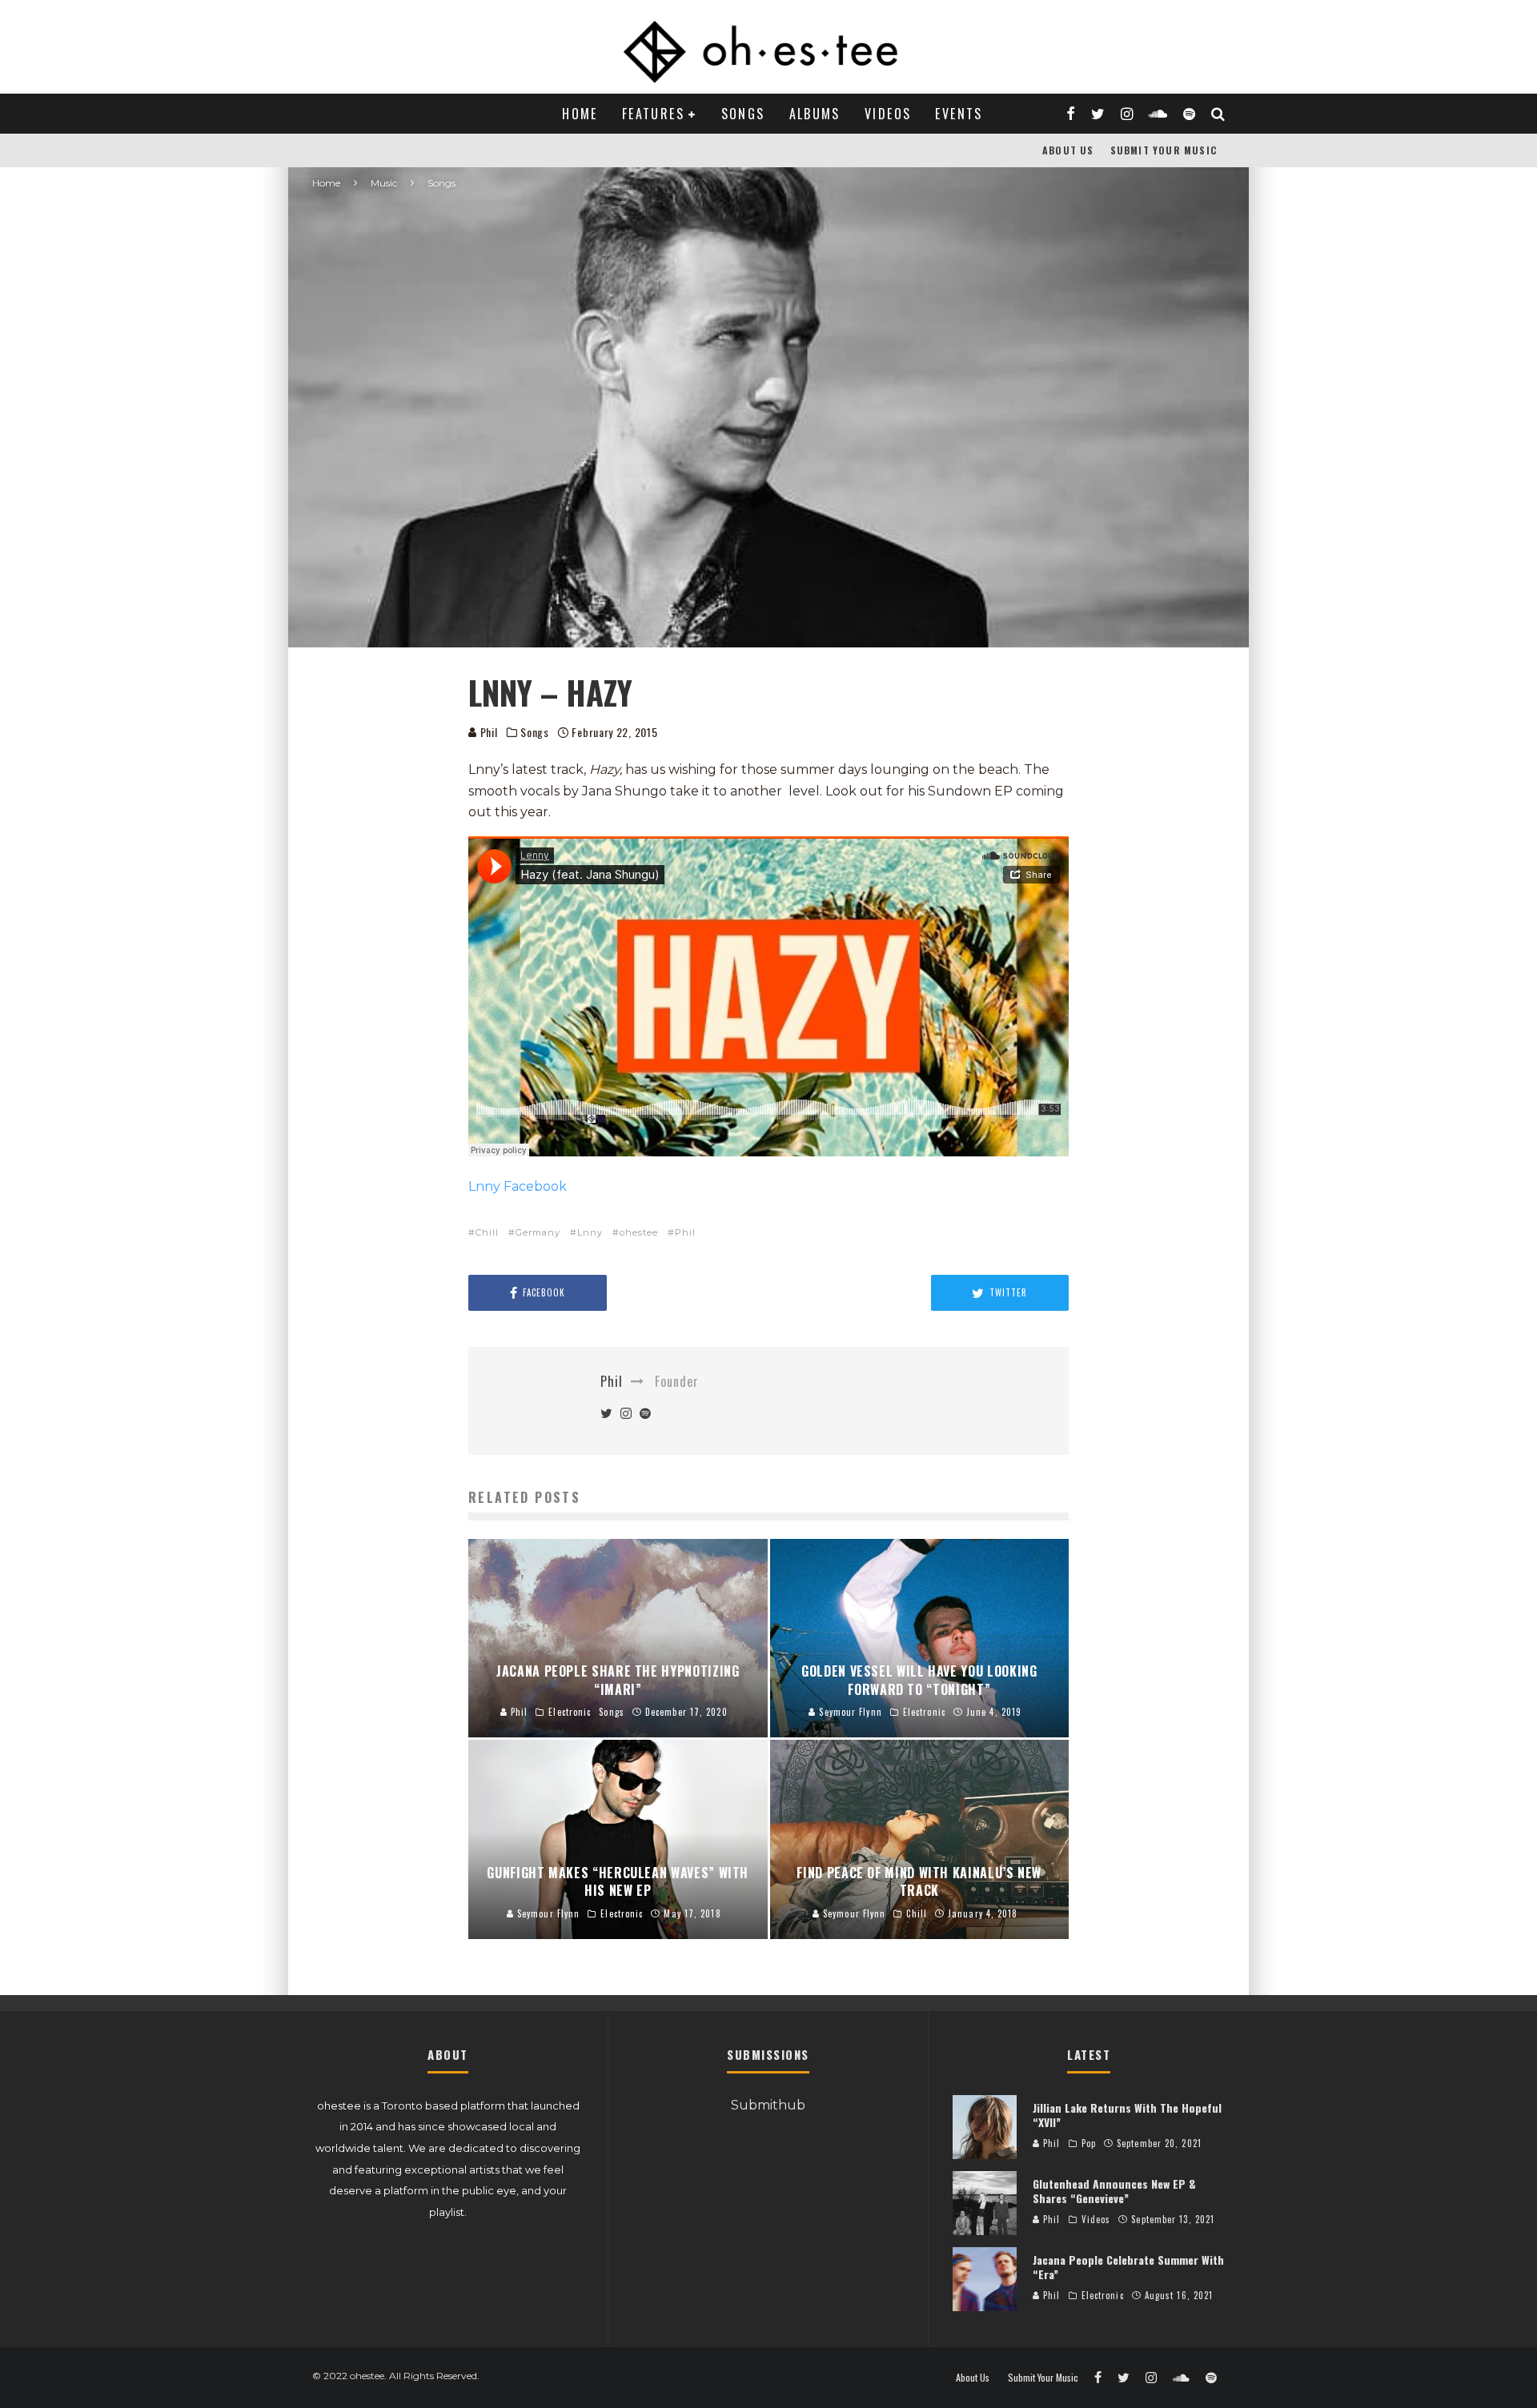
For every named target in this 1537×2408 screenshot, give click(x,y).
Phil (488, 732)
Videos (888, 114)
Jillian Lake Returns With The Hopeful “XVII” (1127, 2115)
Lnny (590, 1232)
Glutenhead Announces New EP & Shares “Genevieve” (1114, 2191)
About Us (1068, 150)
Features (653, 114)
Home (580, 114)
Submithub (768, 2105)
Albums (815, 114)
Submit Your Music (1164, 150)
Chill (487, 1232)
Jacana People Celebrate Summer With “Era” (1128, 2267)
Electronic (1103, 2295)
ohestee (639, 1232)
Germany (538, 1232)
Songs (743, 114)
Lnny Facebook (518, 1186)
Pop (1089, 2143)
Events (959, 114)
